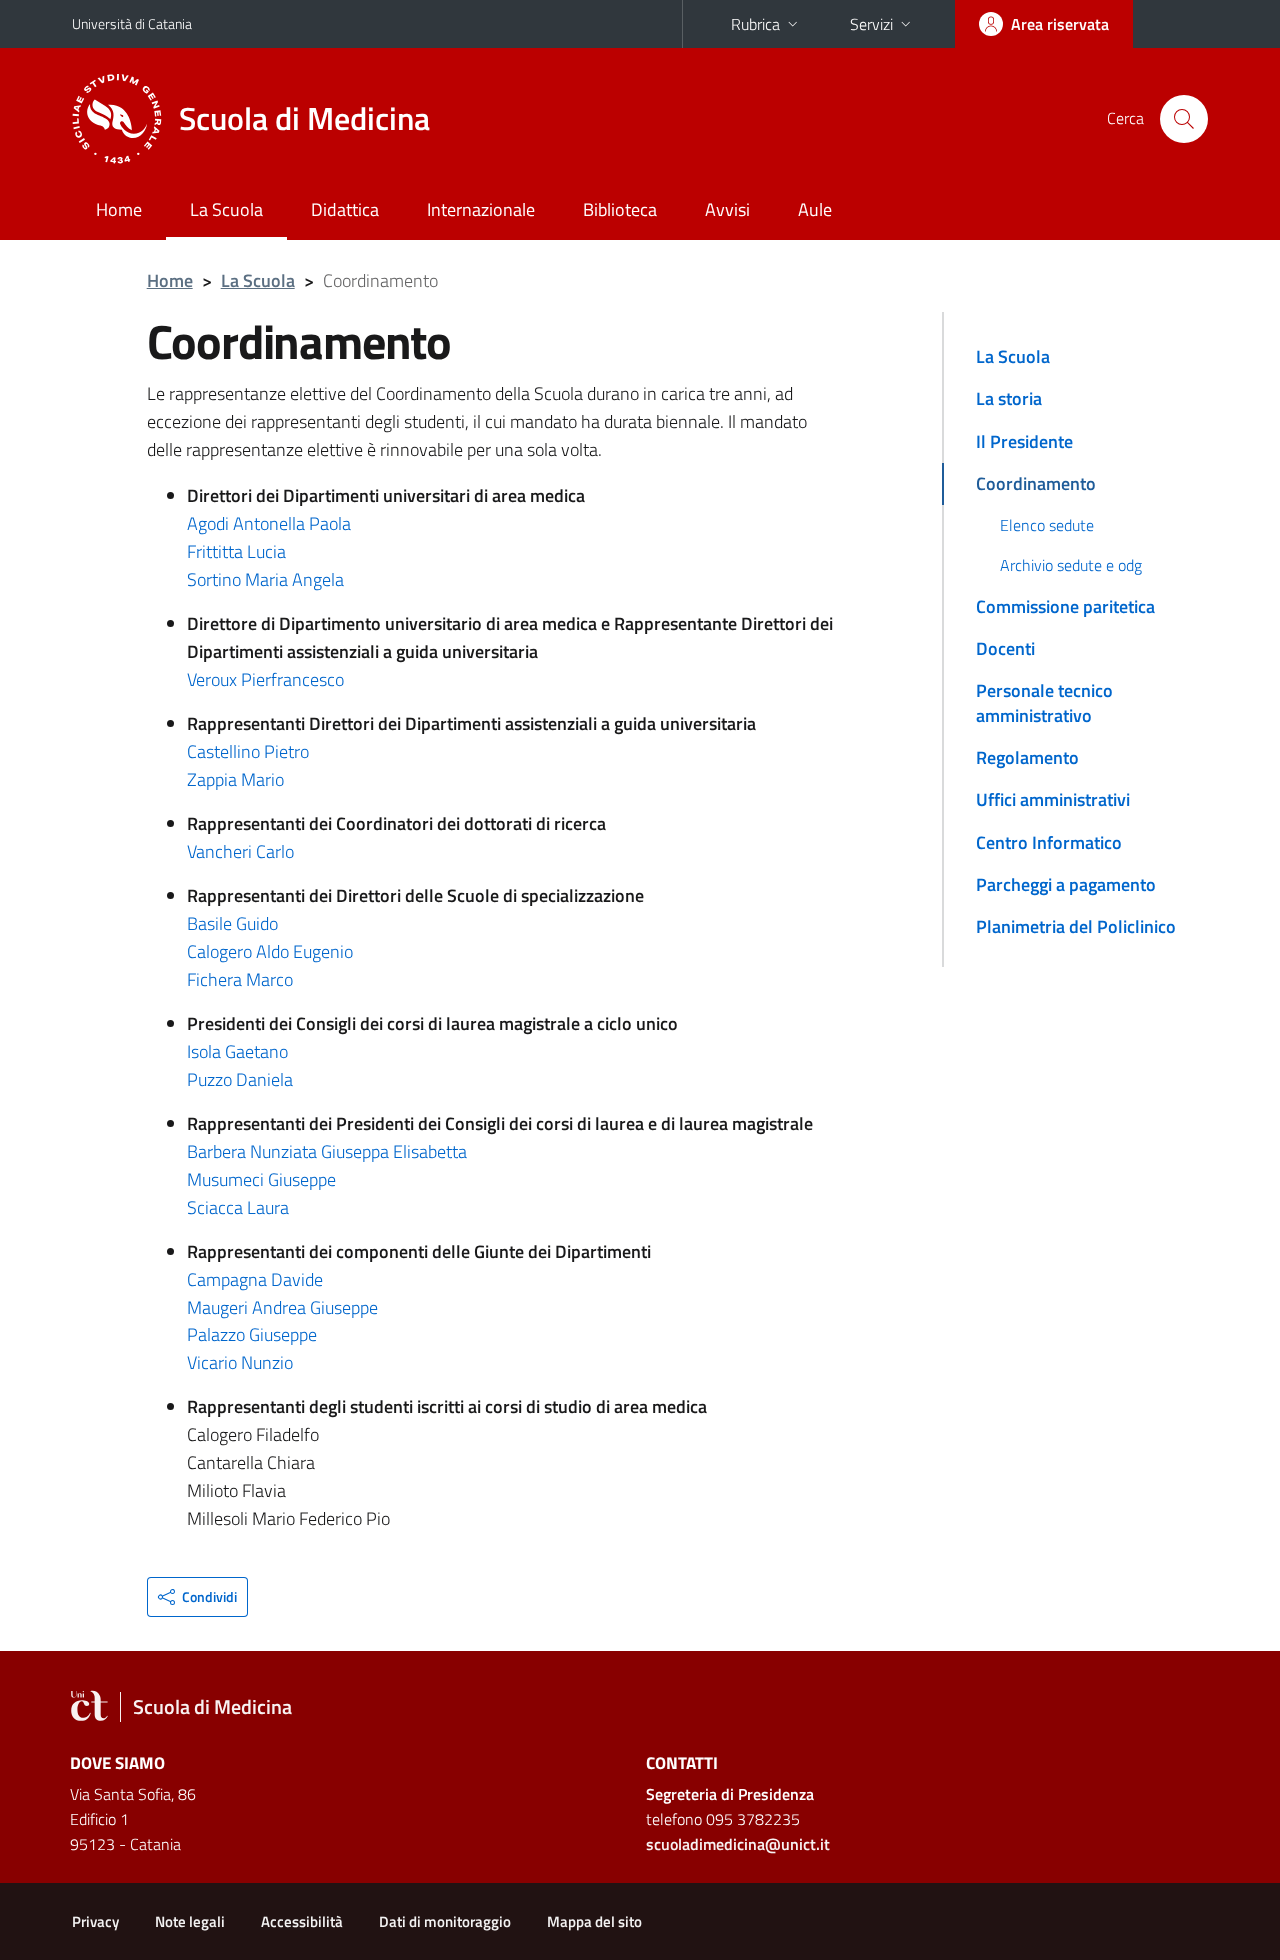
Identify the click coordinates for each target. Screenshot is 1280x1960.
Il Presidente (1024, 441)
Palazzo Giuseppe (252, 1334)
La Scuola (226, 209)
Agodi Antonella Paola (269, 523)
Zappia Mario (235, 779)
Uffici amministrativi (1053, 799)
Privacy (95, 1921)
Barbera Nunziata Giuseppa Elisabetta (327, 1151)
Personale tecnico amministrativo (1044, 702)
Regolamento (1027, 757)
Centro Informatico (1049, 842)
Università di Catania (132, 23)
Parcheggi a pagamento (1066, 884)
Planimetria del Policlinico (1076, 926)
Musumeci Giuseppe (261, 1179)
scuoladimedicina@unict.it (738, 1844)
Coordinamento (1036, 483)
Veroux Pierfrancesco (265, 679)
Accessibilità (302, 1921)
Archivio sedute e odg (1071, 565)
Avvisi (727, 209)
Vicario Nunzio (240, 1362)
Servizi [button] (871, 24)
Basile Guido (232, 923)
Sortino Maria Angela (265, 579)
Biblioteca (620, 209)
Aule (815, 209)
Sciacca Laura (238, 1207)
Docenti (1005, 648)
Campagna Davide (255, 1279)
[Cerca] (1184, 119)
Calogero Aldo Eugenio (270, 951)
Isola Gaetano (237, 1051)
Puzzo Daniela (240, 1079)
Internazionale (481, 209)
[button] (197, 1597)
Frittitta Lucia (236, 551)
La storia (1009, 398)
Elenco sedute (1047, 525)
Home (119, 209)
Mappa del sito (594, 1921)
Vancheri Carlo (240, 851)
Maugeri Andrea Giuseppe (282, 1307)
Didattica (345, 209)
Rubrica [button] (755, 24)
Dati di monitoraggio (445, 1921)
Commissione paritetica (1065, 606)
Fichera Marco (240, 979)
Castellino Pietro (248, 751)
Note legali (190, 1921)
